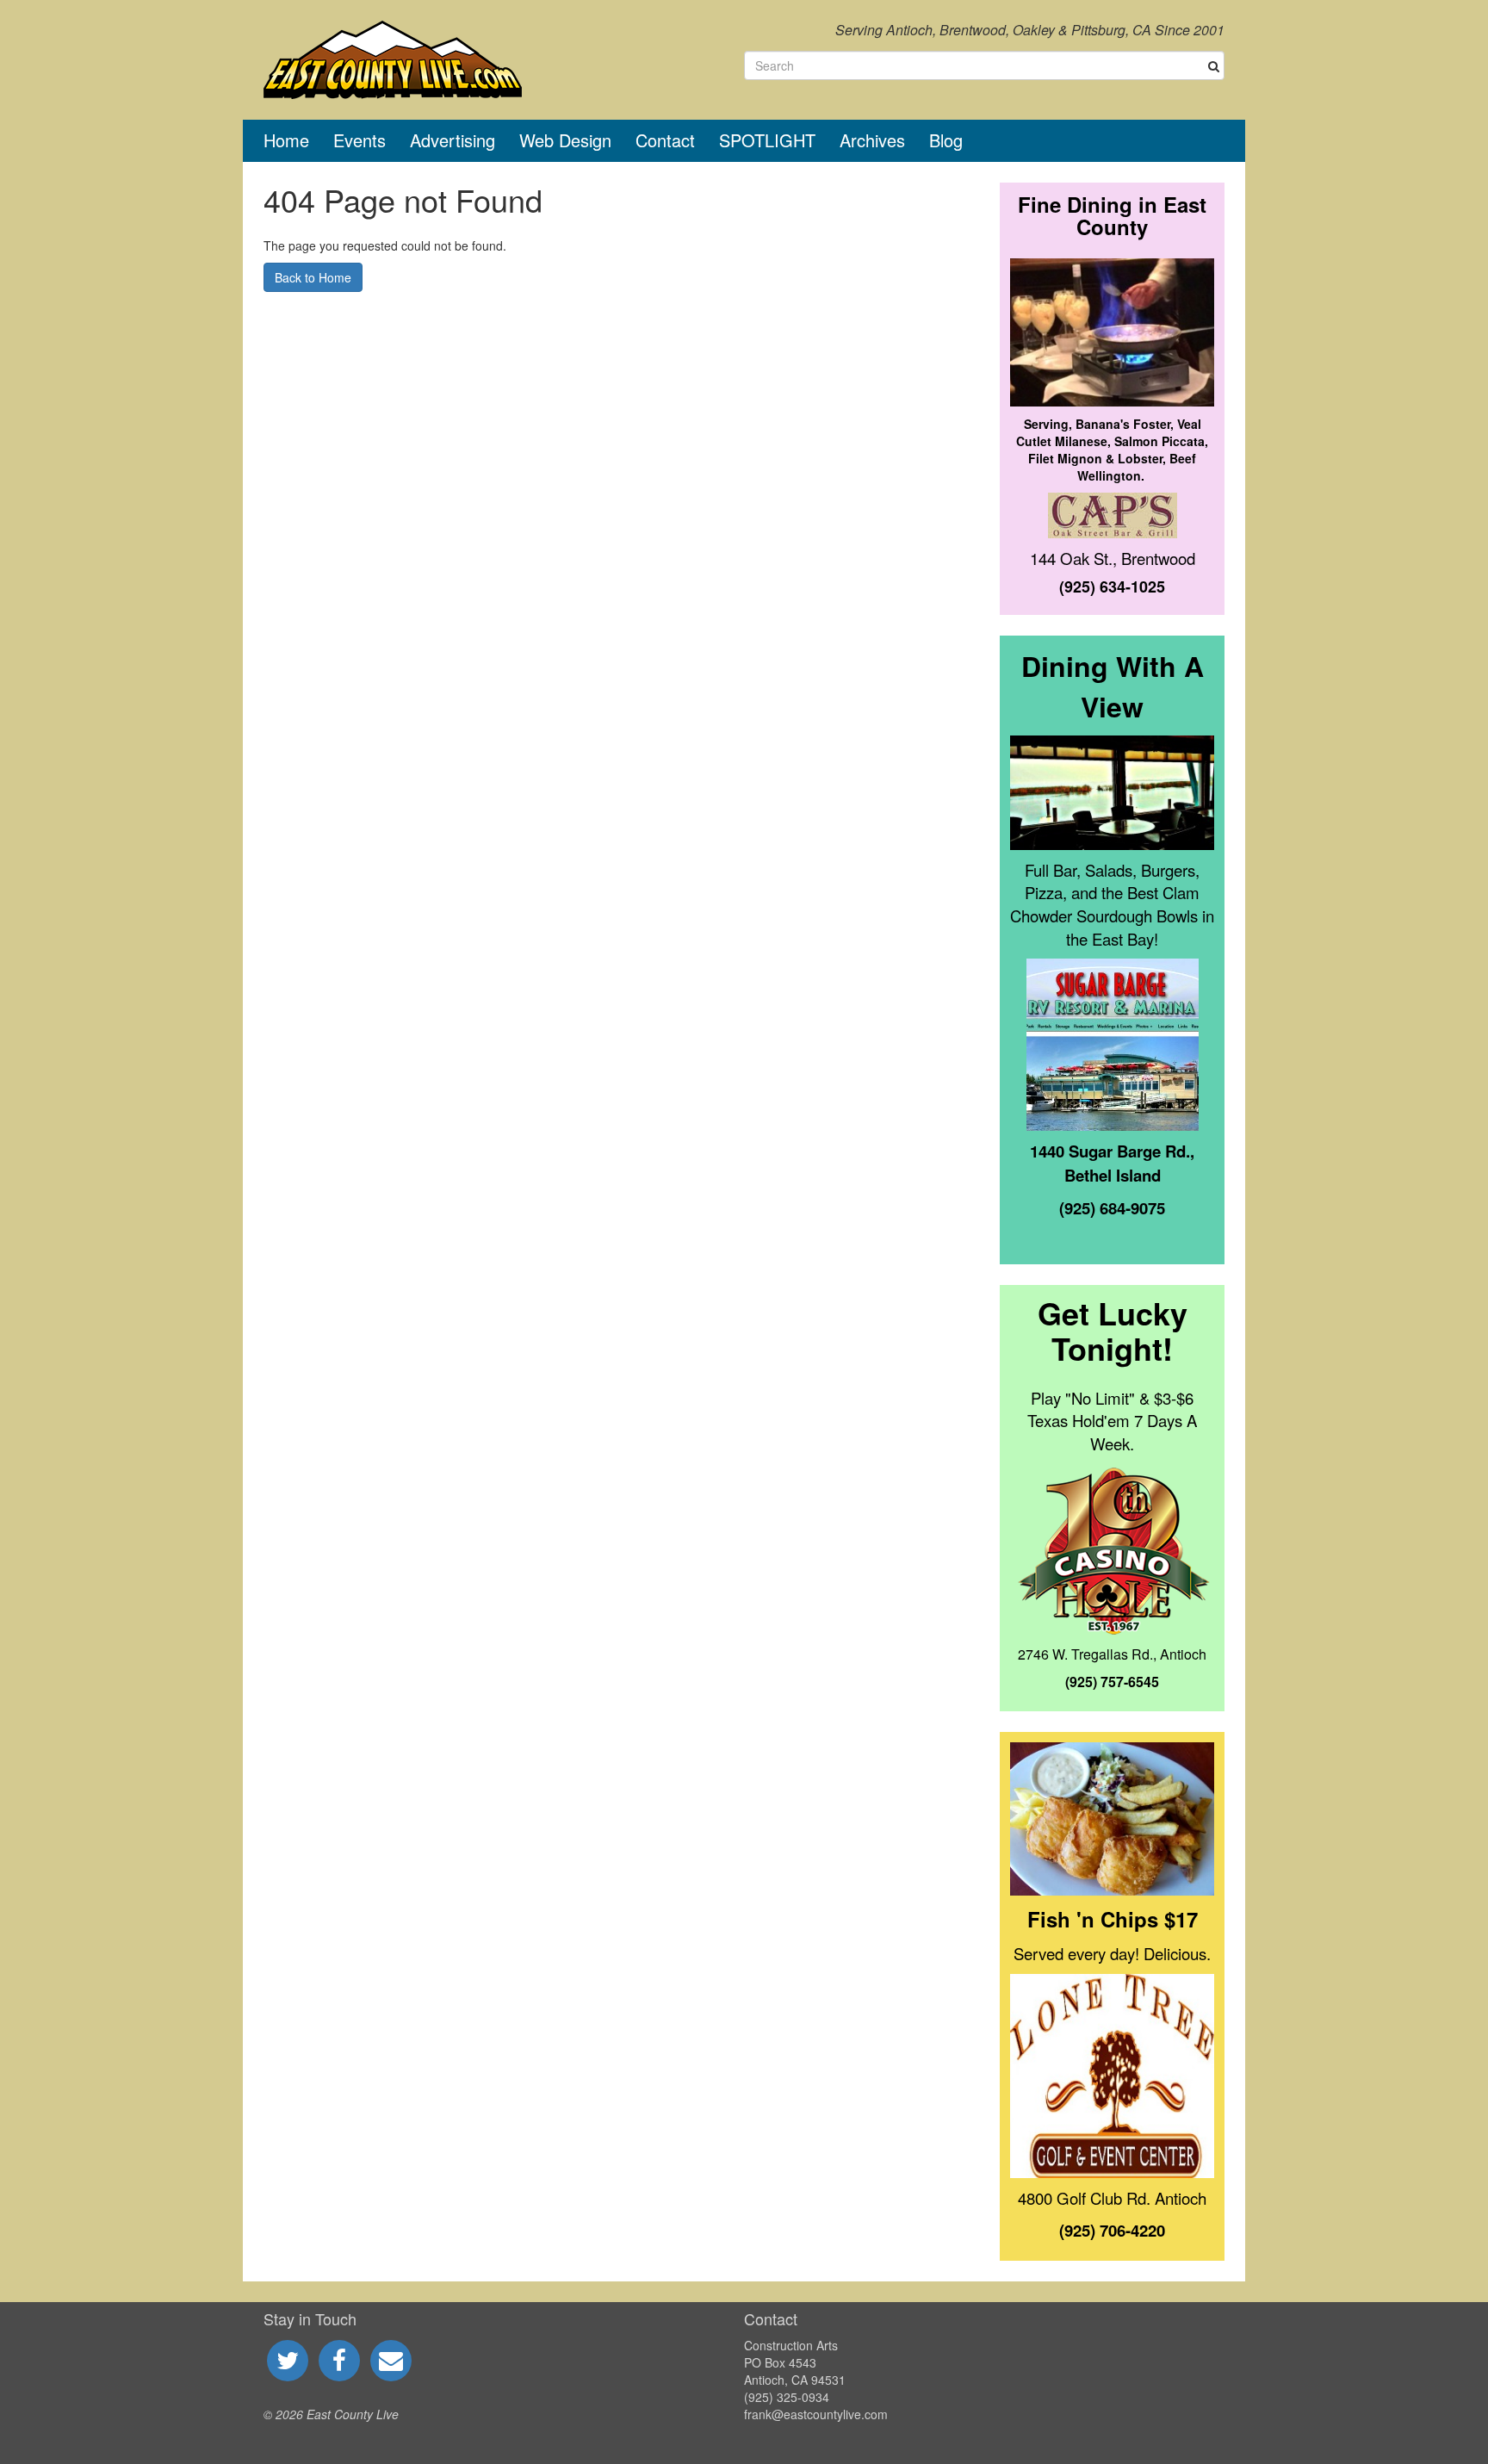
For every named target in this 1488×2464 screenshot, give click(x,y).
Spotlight (767, 140)
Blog (946, 140)
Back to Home (313, 277)
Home (286, 140)
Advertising (453, 140)
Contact (665, 140)
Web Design (565, 140)
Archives (872, 140)
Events (360, 140)
